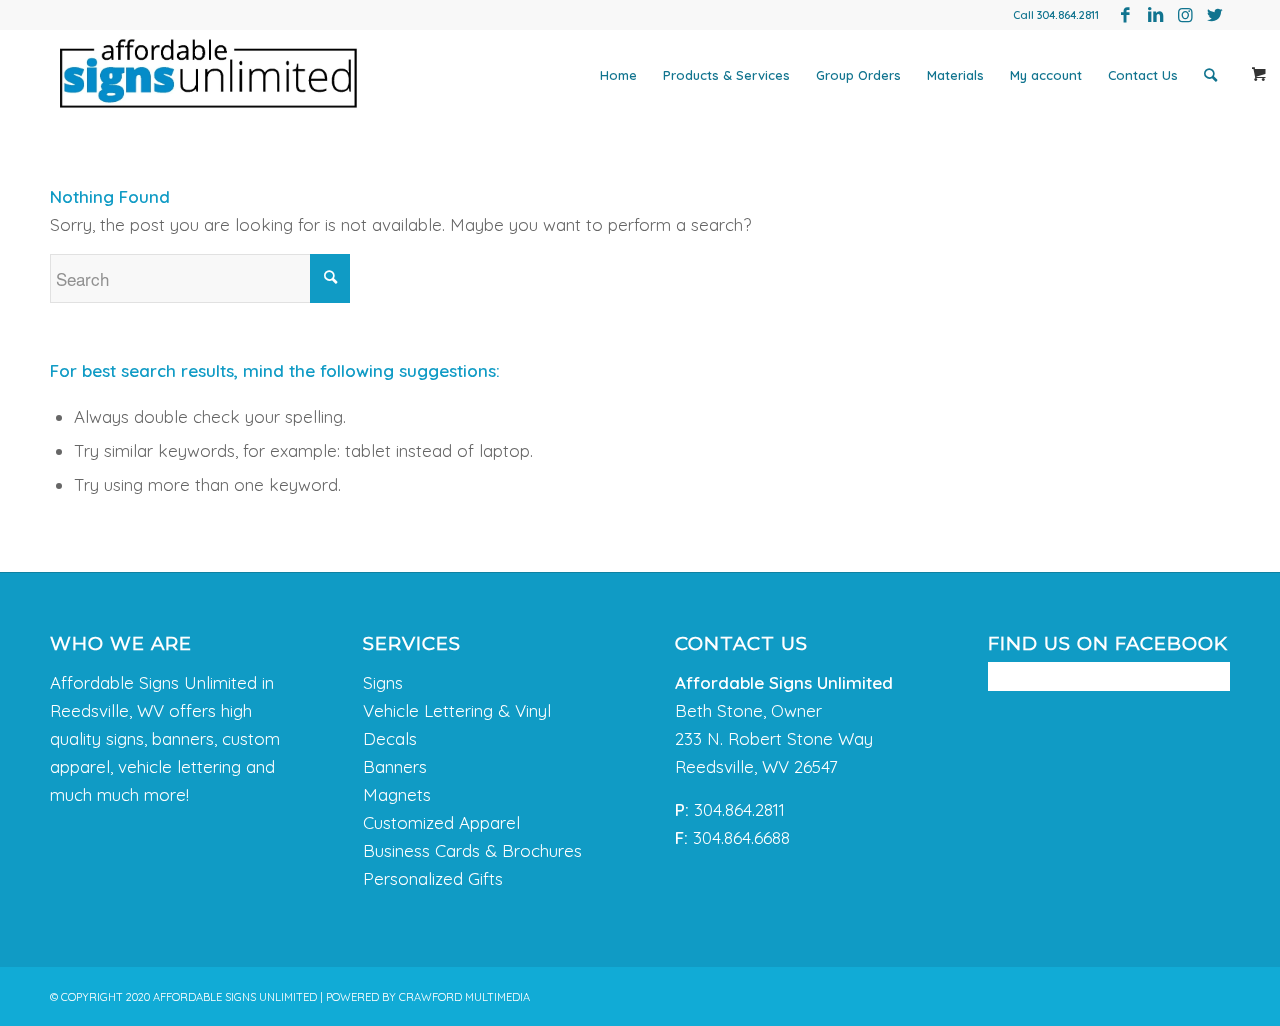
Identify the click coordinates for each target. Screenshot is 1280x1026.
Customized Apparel (441, 822)
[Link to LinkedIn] (1155, 15)
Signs (383, 682)
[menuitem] (618, 75)
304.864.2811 (1068, 15)
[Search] (1210, 75)
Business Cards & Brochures (472, 850)
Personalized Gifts (433, 878)
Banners (395, 766)
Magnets (397, 794)
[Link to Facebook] (1125, 15)
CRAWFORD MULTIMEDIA (464, 997)
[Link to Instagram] (1185, 15)
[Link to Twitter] (1215, 15)
